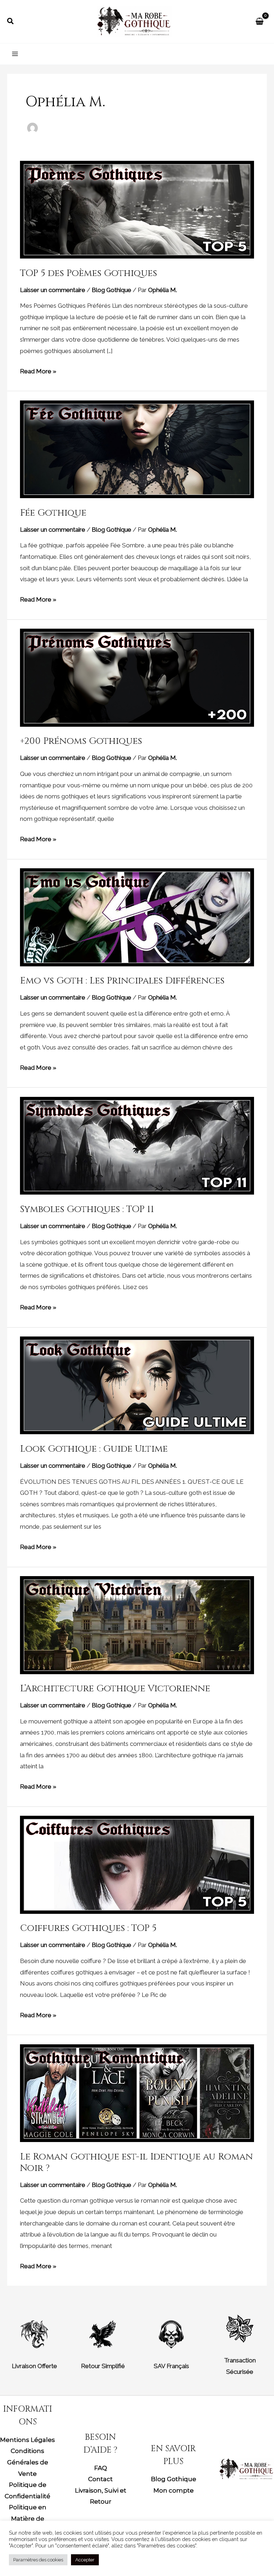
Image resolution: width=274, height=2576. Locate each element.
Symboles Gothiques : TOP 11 (87, 1209)
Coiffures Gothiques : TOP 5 (88, 1928)
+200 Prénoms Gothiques (81, 741)
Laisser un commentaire (53, 290)
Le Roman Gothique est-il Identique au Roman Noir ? (136, 2163)
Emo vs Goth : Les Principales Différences (122, 981)
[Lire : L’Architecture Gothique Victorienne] (137, 1625)
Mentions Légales (27, 2440)
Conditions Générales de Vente (28, 2462)
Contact (100, 2479)
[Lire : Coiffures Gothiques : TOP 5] (137, 1864)
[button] (11, 21)
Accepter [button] (85, 2560)
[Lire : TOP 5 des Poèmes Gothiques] (137, 209)
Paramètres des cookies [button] (38, 2560)
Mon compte (174, 2490)
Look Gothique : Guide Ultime (94, 1449)
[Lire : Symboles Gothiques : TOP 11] (137, 1145)
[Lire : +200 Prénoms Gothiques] (137, 677)
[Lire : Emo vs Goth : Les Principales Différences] (137, 917)
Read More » (38, 370)
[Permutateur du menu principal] (15, 54)
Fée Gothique (53, 513)
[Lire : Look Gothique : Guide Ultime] (137, 1385)
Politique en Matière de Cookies (28, 2518)
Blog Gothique (111, 290)
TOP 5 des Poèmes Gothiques (88, 273)
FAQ (101, 2468)
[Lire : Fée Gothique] (137, 449)
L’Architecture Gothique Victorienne (115, 1689)
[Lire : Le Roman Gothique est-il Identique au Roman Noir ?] (137, 2092)
